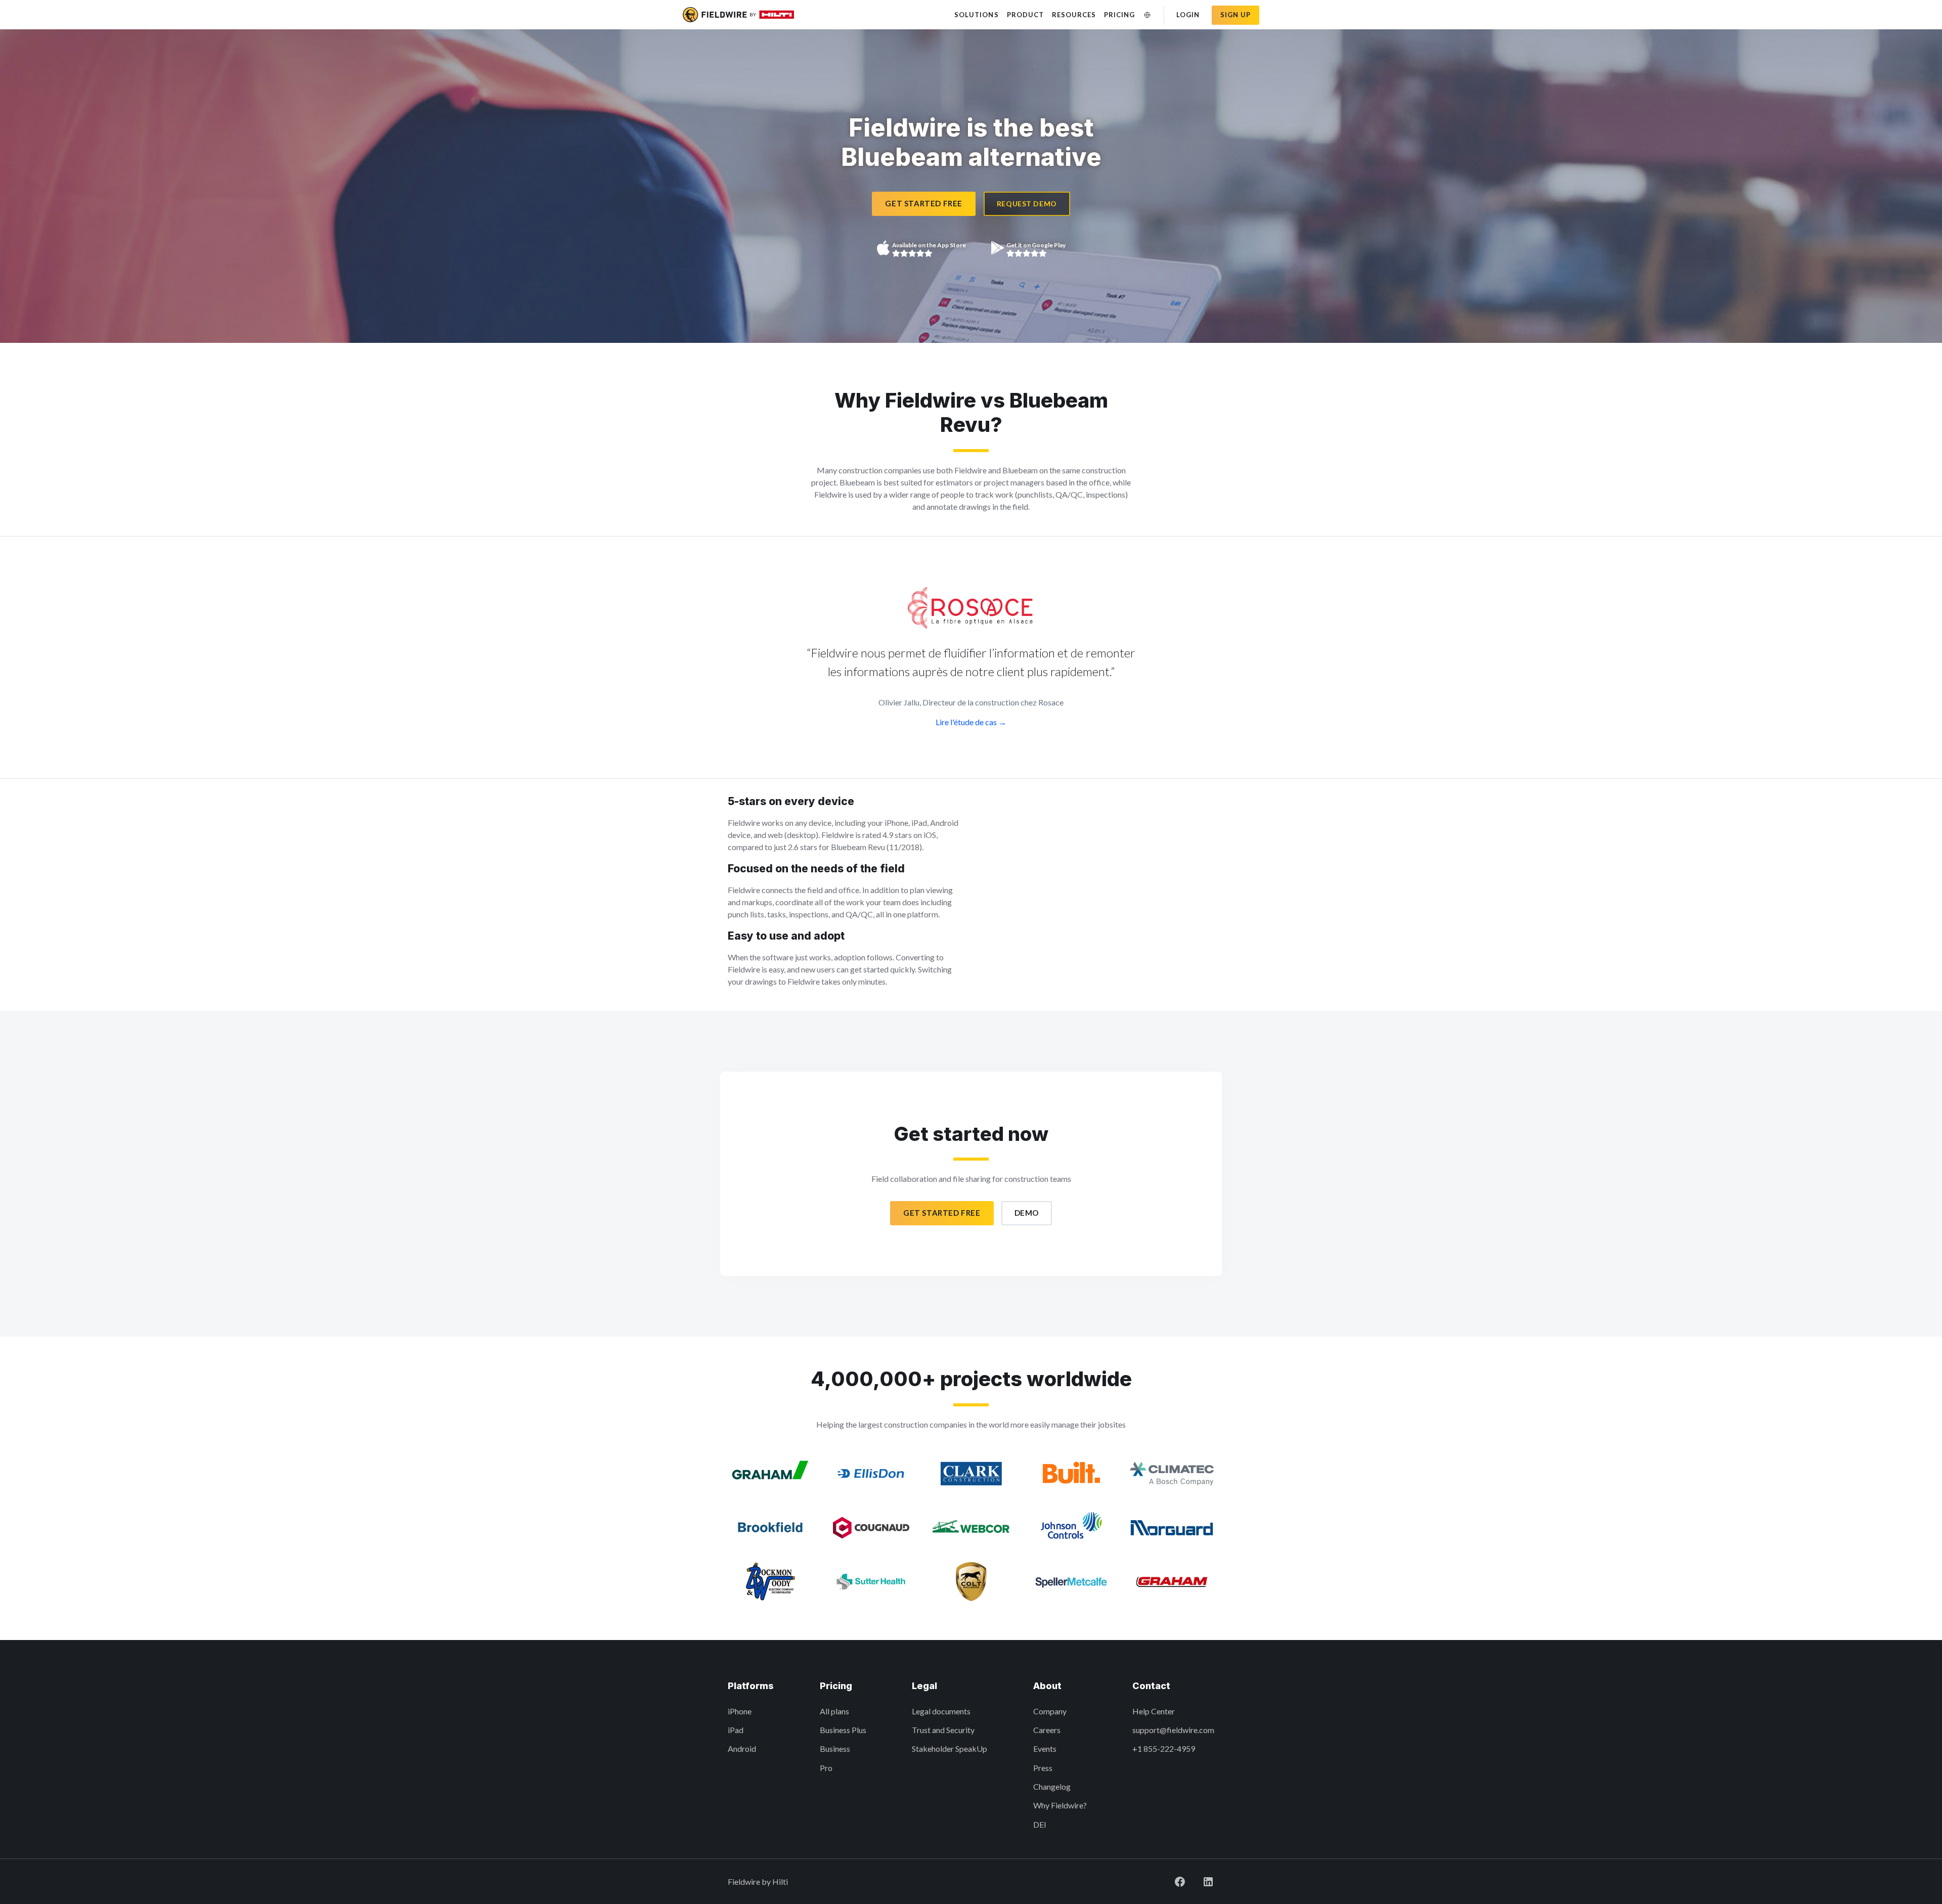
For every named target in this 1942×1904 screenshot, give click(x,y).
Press (1043, 1768)
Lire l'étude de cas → (971, 722)
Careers (1047, 1730)
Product (1025, 15)
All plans (834, 1711)
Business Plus (843, 1730)
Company (1050, 1711)
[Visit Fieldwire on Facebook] (1180, 1881)
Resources (1074, 15)
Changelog (1052, 1786)
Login (1188, 15)
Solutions (976, 15)
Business (835, 1748)
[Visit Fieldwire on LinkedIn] (1208, 1881)
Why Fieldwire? (1060, 1805)
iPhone (740, 1711)
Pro (826, 1768)
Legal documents (941, 1711)
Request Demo (1027, 204)
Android (742, 1748)
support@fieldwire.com (1173, 1730)
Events (1045, 1748)
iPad (736, 1730)
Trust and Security (943, 1730)
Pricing (1119, 15)
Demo (1027, 1213)
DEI (1040, 1824)
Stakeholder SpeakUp (950, 1748)
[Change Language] (1147, 15)
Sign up (1235, 15)
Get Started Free (924, 203)
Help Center (1154, 1711)
